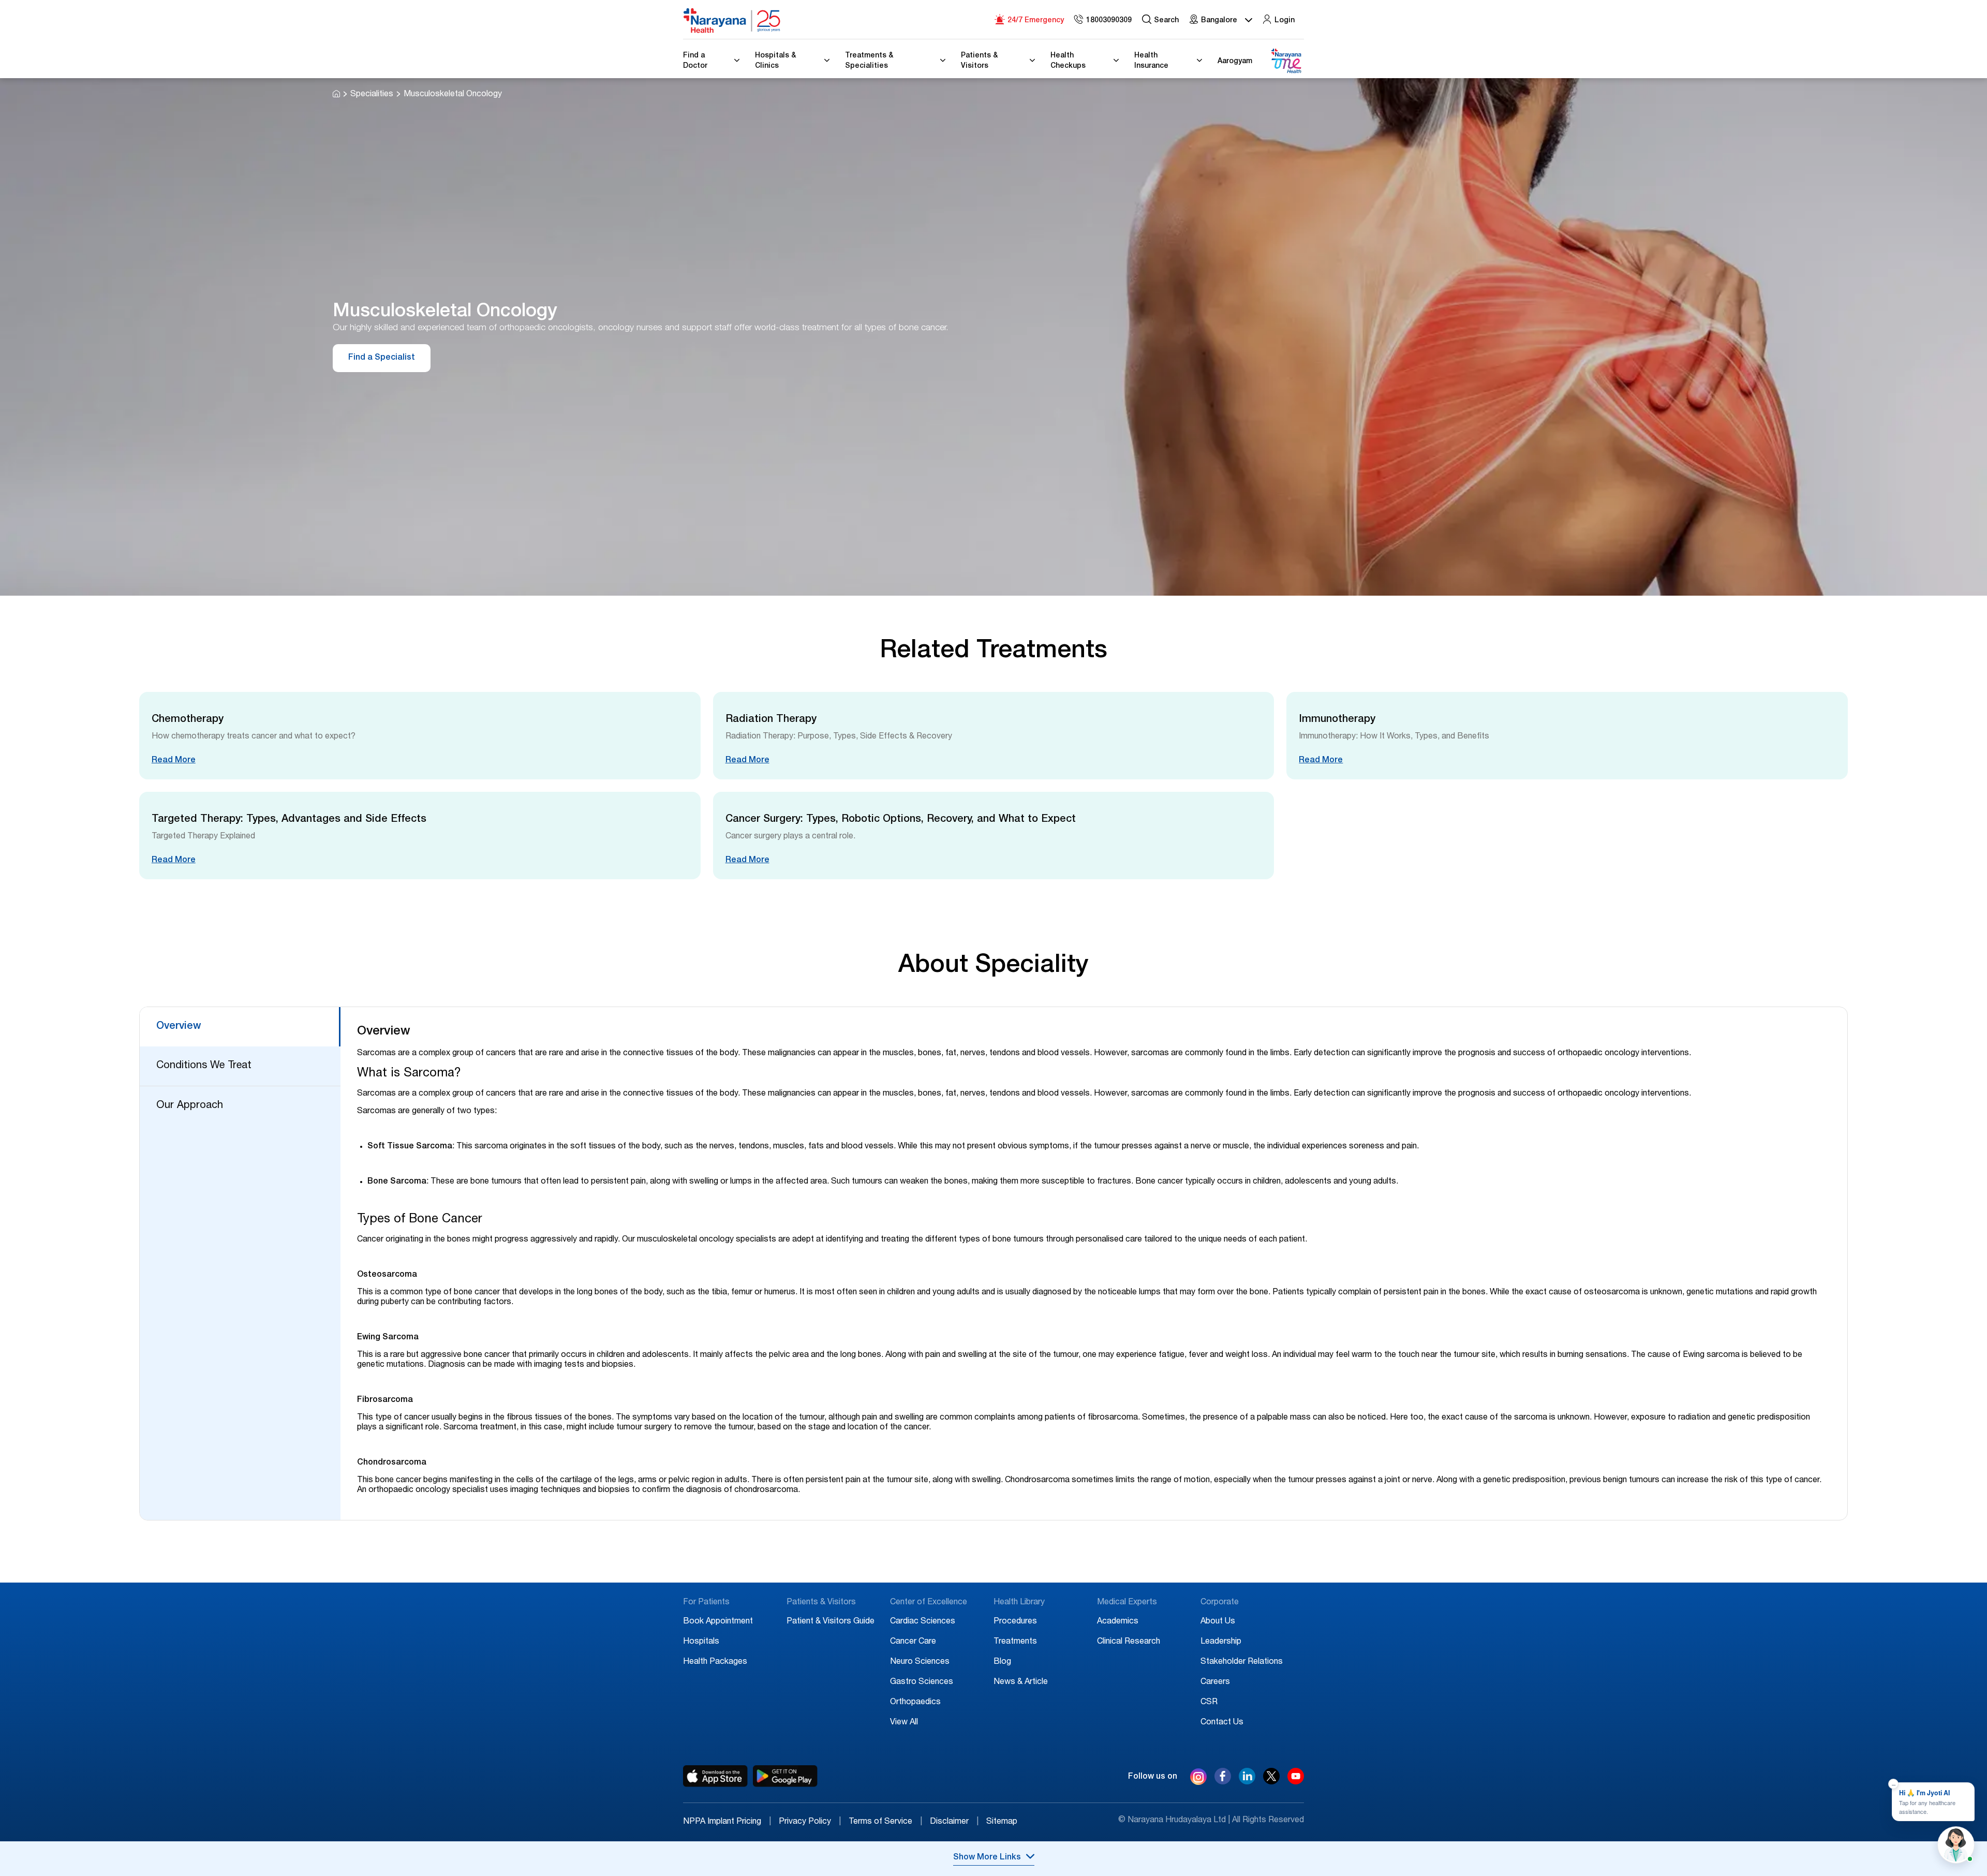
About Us (1218, 1622)
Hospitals (701, 1642)
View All (904, 1723)
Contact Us (1222, 1723)
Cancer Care (913, 1642)
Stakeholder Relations (1242, 1662)
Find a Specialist (382, 358)
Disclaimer (954, 1822)
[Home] (732, 21)
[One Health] (1286, 61)
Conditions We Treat (204, 1066)
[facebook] (1223, 1782)
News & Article (1021, 1682)
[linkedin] (1247, 1782)
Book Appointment (718, 1622)
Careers (1215, 1682)
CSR (1209, 1703)
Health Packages (715, 1662)
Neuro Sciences (920, 1662)
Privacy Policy (810, 1822)
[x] (1271, 1782)
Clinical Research (1129, 1642)
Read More (174, 761)
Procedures (1015, 1622)
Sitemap (1002, 1822)
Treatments (1015, 1642)
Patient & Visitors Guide (831, 1622)
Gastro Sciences (922, 1682)
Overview (179, 1027)
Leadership (1221, 1642)
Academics (1118, 1622)
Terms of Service (885, 1822)
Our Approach (190, 1106)
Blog (1002, 1662)
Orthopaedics (915, 1703)
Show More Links (987, 1858)
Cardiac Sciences (923, 1622)
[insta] (1198, 1779)
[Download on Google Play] (785, 1776)
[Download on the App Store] (715, 1776)
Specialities (372, 95)
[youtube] (1296, 1782)
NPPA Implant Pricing (727, 1822)
